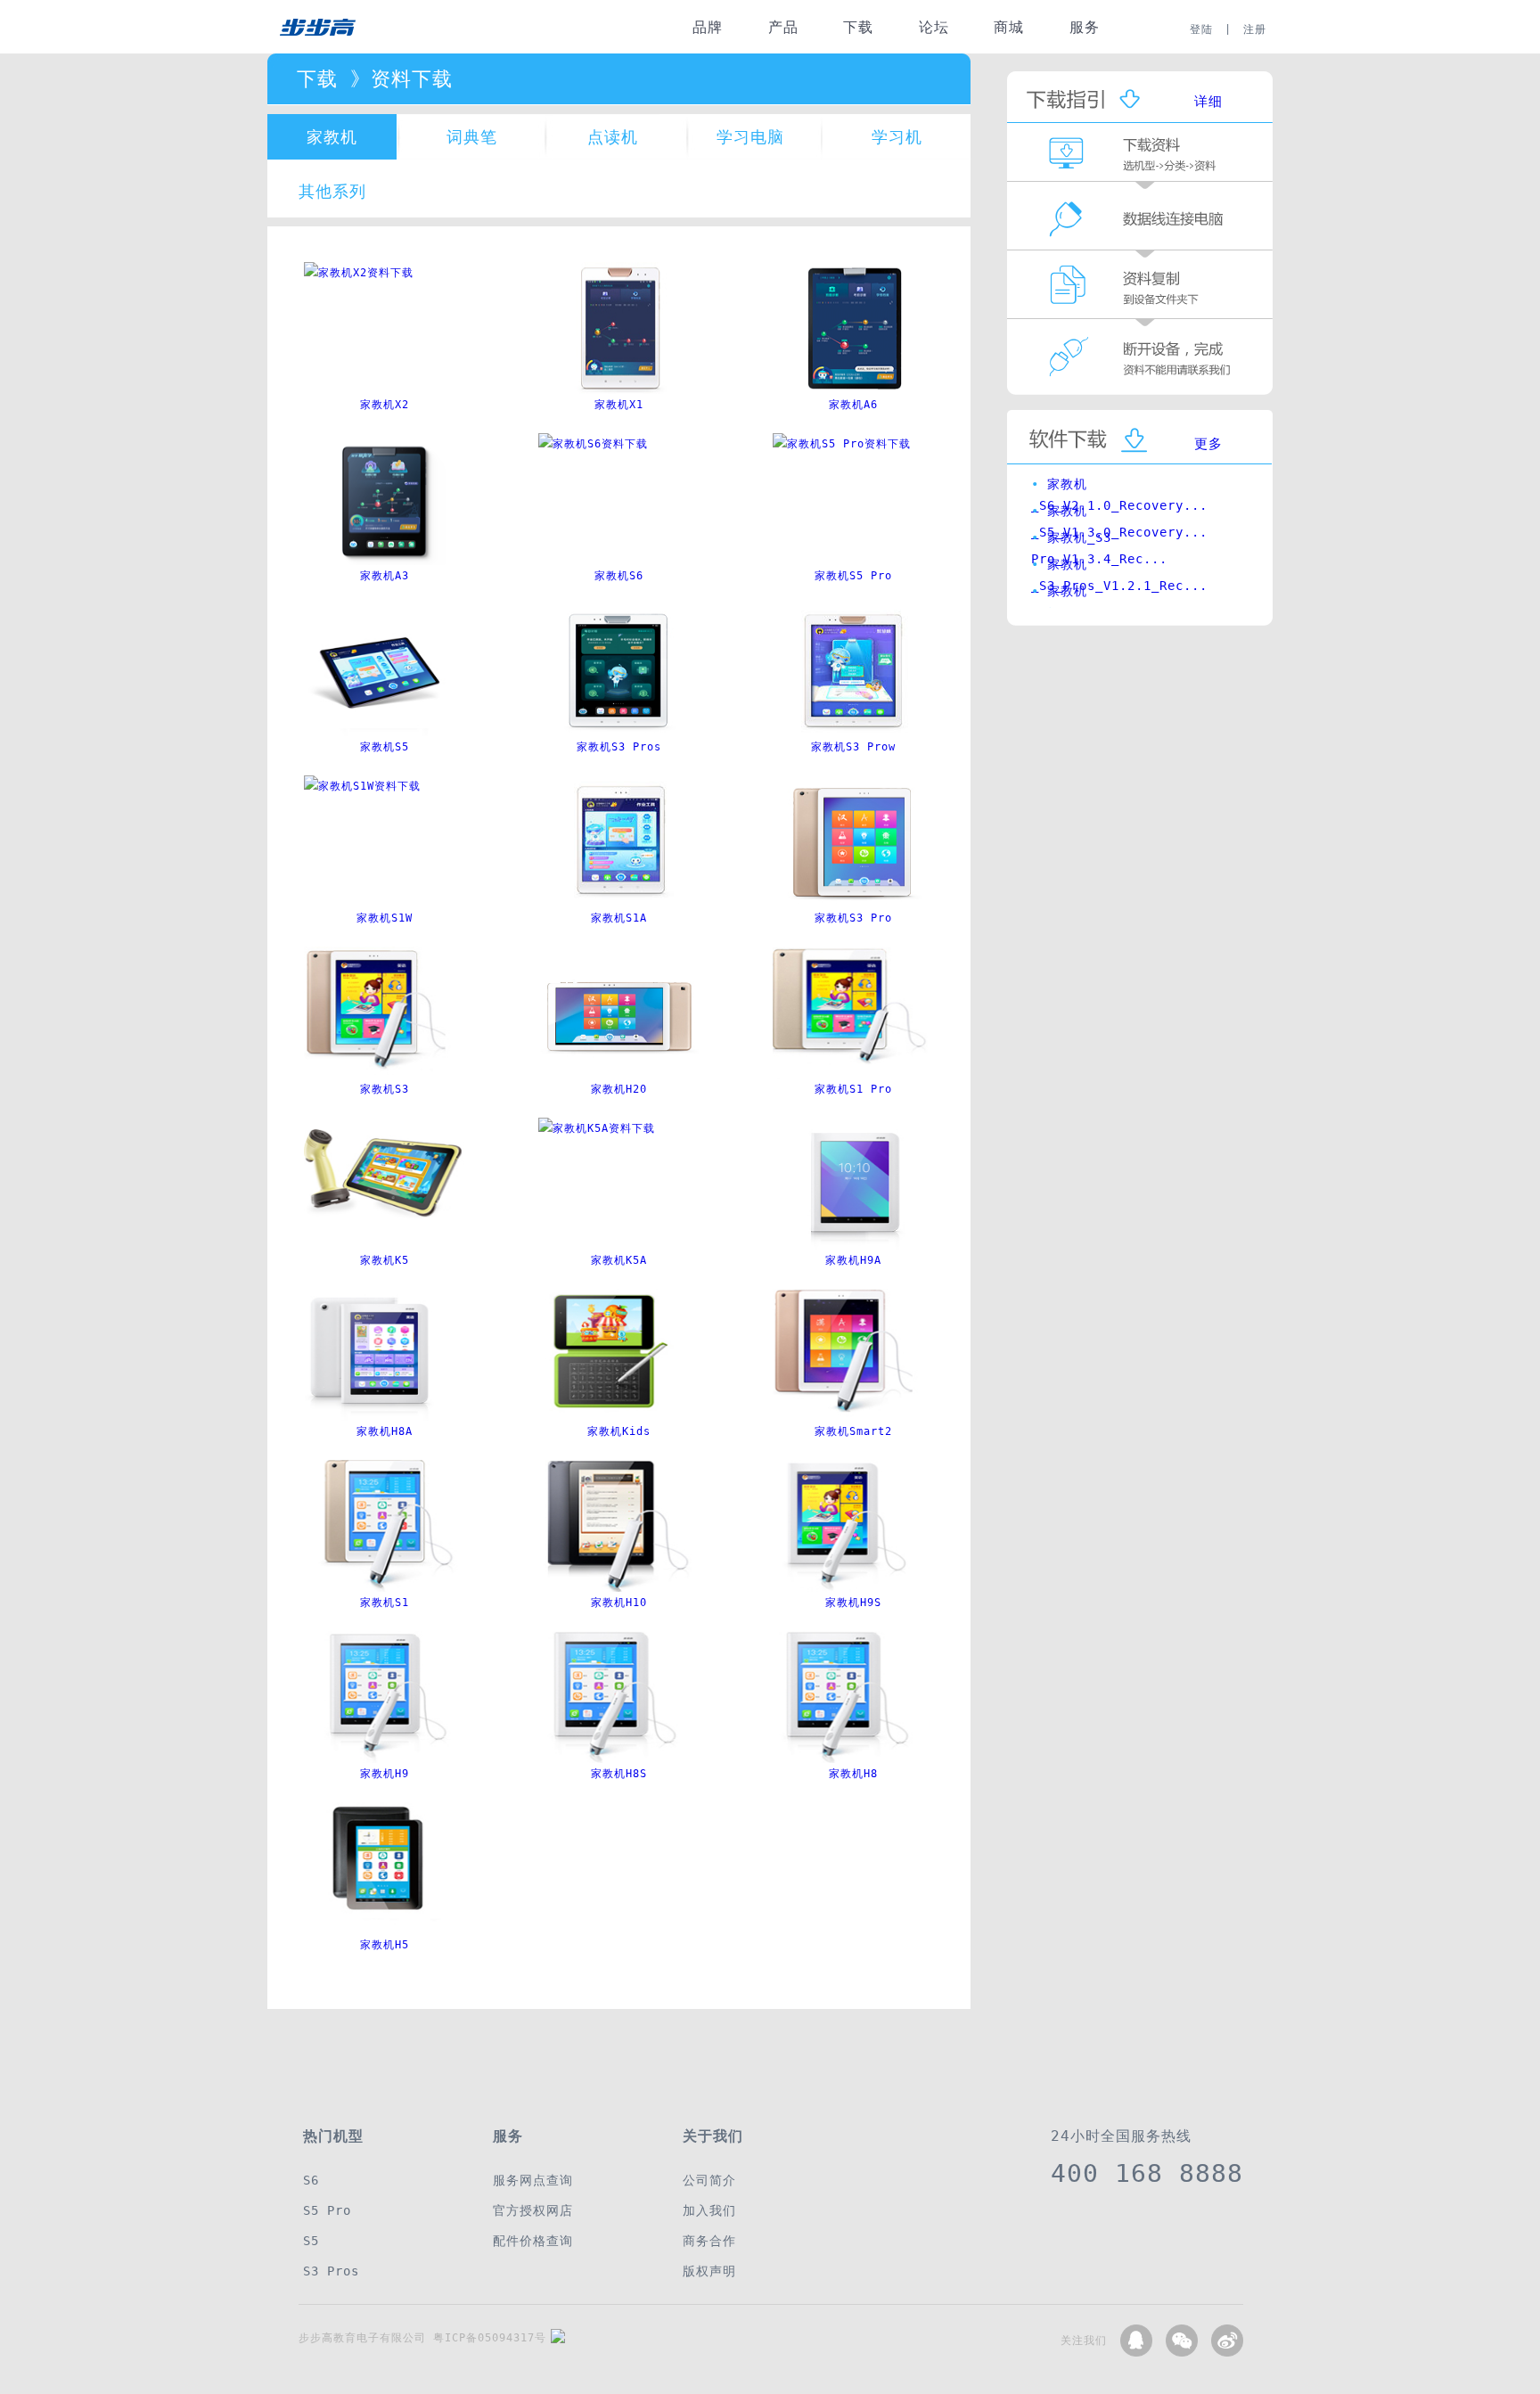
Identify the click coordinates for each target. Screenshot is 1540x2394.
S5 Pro (327, 2210)
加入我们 (709, 2210)
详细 (1208, 102)
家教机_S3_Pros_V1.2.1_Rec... (1119, 569)
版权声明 (709, 2271)
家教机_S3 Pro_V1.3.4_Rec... (1099, 542)
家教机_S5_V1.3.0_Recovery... (1119, 515)
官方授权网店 (533, 2210)
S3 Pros (331, 2271)
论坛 (934, 27)
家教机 (332, 137)
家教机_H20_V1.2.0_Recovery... (1123, 595)
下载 (858, 27)
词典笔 (472, 137)
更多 (1208, 444)
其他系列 (332, 191)
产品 (783, 27)
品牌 (708, 27)
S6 (311, 2180)
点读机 (613, 137)
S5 (311, 2241)
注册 (1255, 29)
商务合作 (709, 2241)
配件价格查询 (533, 2241)
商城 (1009, 27)
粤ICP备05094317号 (490, 2338)
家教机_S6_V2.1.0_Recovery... (1119, 488)
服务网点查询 (533, 2180)
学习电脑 (750, 137)
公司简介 (709, 2180)
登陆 (1201, 29)
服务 (1085, 27)
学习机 (897, 137)
